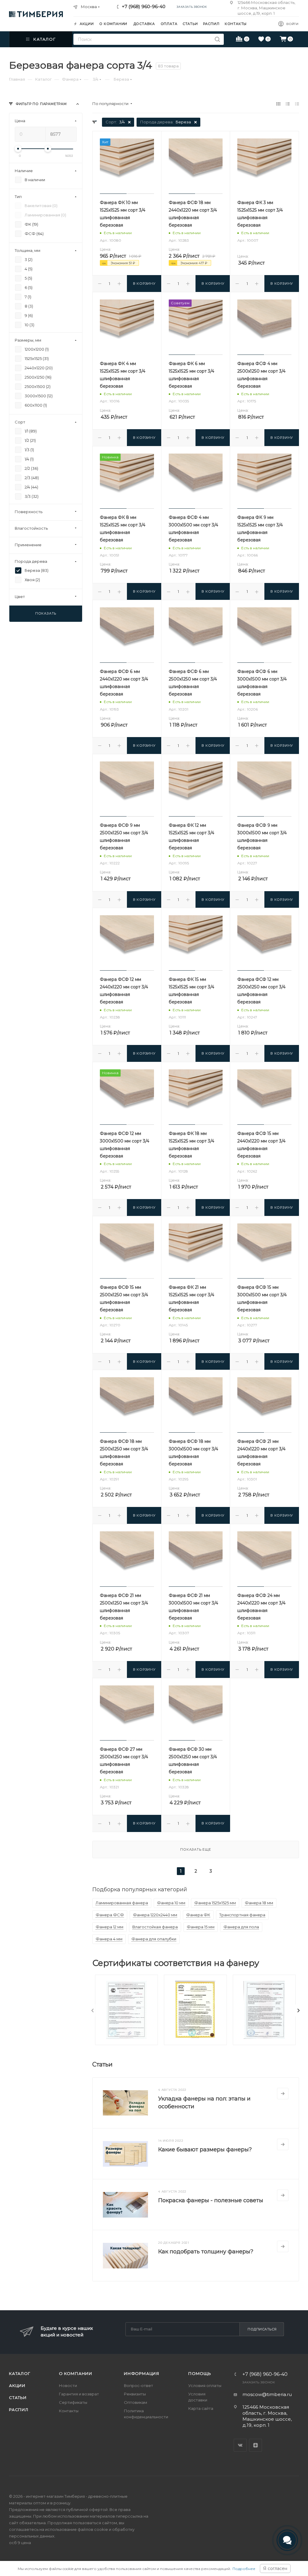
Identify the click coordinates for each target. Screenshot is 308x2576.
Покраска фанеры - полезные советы (211, 2200)
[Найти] (217, 39)
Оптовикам (136, 2402)
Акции (17, 2385)
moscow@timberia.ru (267, 2394)
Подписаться (262, 2329)
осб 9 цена (20, 2543)
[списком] (288, 104)
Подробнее (244, 2569)
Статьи (18, 2398)
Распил (19, 2410)
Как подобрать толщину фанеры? (206, 2252)
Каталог (20, 2373)
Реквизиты (135, 2394)
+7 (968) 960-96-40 (144, 6)
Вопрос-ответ (139, 2385)
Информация (142, 2373)
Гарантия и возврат (79, 2394)
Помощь (200, 2373)
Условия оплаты (205, 2385)
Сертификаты (73, 2402)
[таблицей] (297, 104)
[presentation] (93, 2010)
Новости (68, 2385)
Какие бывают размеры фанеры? (205, 2150)
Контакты (69, 2411)
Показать (46, 613)
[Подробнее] (283, 2094)
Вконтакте (240, 2445)
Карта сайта (201, 2408)
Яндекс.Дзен (256, 2445)
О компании (76, 2373)
